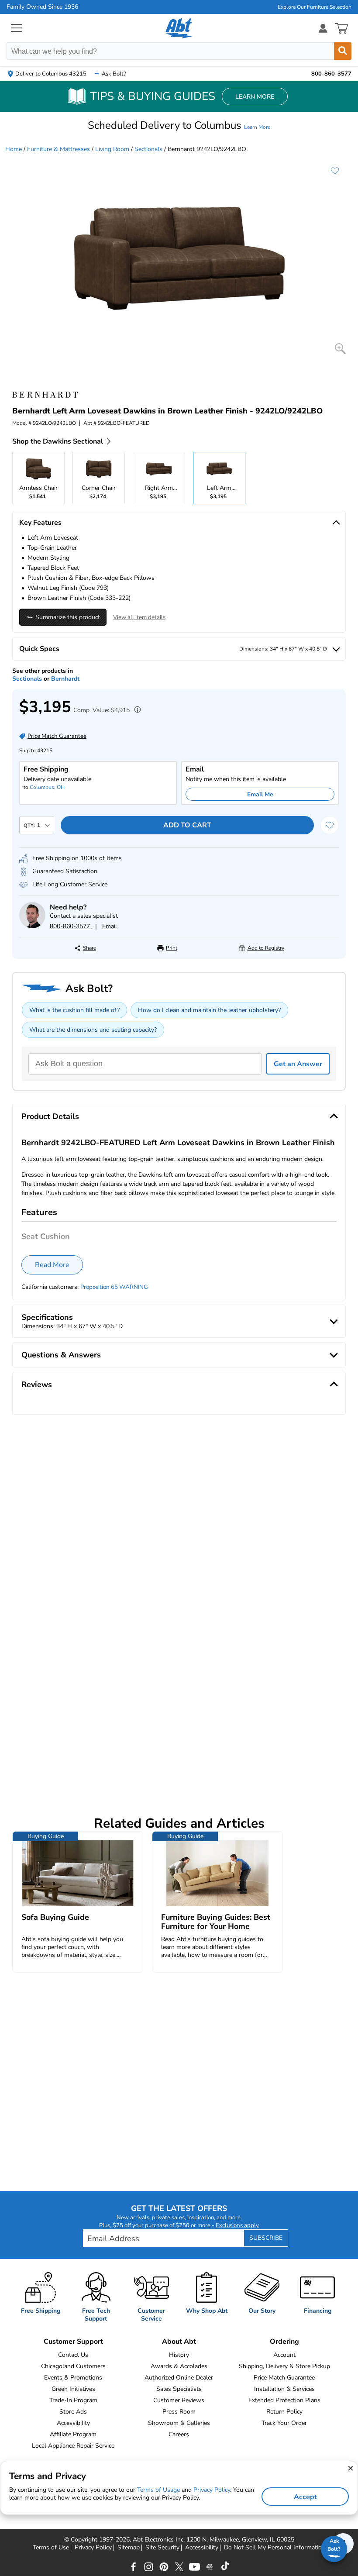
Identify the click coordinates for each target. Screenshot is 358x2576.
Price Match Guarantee (284, 2378)
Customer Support (73, 2342)
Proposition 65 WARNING (114, 1287)
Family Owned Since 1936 (42, 7)
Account (284, 2355)
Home (14, 149)
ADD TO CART (187, 825)
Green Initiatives (73, 2389)
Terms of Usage (158, 2490)
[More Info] (135, 711)
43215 (45, 751)
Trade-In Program (73, 2400)
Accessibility (73, 2423)
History (179, 2355)
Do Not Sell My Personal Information (275, 2548)
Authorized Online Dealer (179, 2378)
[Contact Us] (32, 926)
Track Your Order (284, 2423)
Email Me (260, 794)
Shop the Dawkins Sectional (58, 441)
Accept (305, 2497)
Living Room (112, 149)
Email (110, 926)
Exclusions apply (237, 2225)
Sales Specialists (179, 2389)
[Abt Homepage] (179, 28)
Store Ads (73, 2412)
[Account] (323, 28)
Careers (179, 2434)
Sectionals (148, 149)
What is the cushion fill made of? (74, 1010)
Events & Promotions (73, 2378)
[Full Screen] (340, 349)
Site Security (162, 2548)
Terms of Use (51, 2548)
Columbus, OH (47, 787)
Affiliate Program (73, 2434)
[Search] (343, 51)
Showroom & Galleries (179, 2423)
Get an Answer (298, 1064)
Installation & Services (284, 2389)
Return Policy (284, 2412)
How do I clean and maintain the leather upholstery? (209, 1010)
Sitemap (129, 2548)
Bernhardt (65, 679)
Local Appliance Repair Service (73, 2446)
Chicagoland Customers (73, 2366)
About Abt (179, 2342)
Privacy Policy (93, 2548)
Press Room (179, 2412)
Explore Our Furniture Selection (315, 7)
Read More (52, 1265)
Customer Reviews (179, 2400)
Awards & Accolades (179, 2366)
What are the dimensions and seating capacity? (93, 1030)
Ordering (284, 2342)
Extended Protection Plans (284, 2400)
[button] (179, 125)
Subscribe (266, 2238)
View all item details (139, 617)
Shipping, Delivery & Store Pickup (284, 2366)
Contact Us (73, 2355)
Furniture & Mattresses (59, 149)
